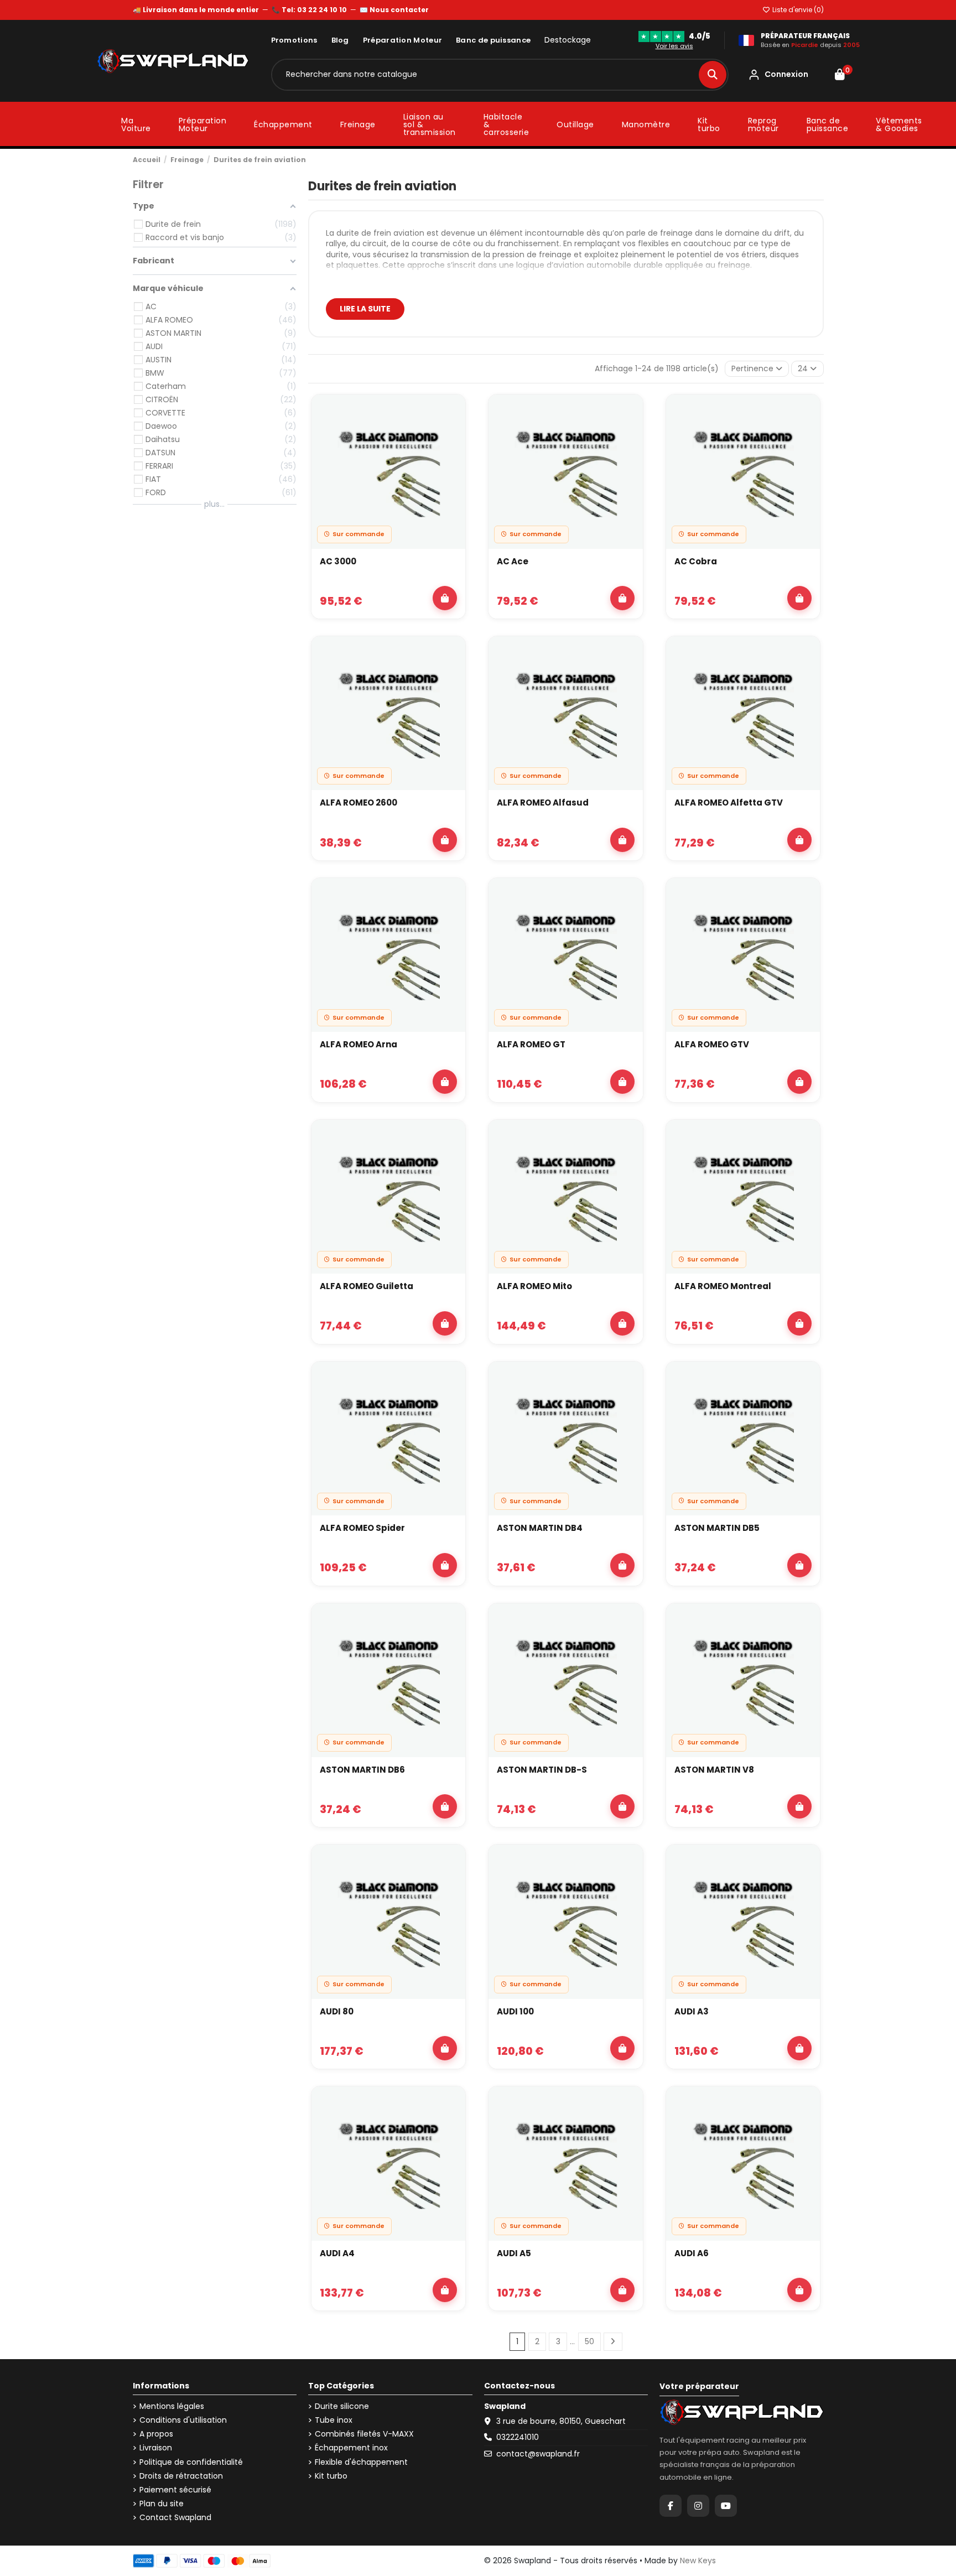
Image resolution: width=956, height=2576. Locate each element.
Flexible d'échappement (361, 2462)
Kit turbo (331, 2476)
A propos (156, 2434)
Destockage (568, 40)
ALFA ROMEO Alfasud (543, 803)
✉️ (394, 10)
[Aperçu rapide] (451, 439)
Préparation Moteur (402, 40)
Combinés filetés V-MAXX (364, 2434)
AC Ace (513, 561)
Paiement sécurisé (175, 2490)
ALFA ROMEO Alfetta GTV (729, 803)
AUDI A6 (692, 2253)
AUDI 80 (337, 2011)
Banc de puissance (493, 40)
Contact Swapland (175, 2518)
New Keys (698, 2561)
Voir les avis (674, 46)
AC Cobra (696, 561)
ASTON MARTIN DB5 (717, 1528)
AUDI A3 (692, 2011)
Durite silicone (342, 2406)
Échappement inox (351, 2448)
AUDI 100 (515, 2011)
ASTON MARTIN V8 (714, 1770)
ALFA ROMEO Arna (358, 1044)
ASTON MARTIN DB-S (542, 1770)
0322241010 (518, 2437)
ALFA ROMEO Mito (534, 1286)
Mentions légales (172, 2406)
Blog (340, 40)
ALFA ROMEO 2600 (358, 803)
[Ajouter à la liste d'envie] (451, 413)
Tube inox (334, 2420)
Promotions (294, 40)
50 (589, 2341)
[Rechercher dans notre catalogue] (713, 75)
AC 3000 (338, 561)
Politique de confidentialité (191, 2462)
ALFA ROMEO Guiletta (367, 1286)
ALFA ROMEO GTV (712, 1044)
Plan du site (162, 2504)
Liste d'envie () (797, 10)
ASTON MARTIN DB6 (362, 1770)
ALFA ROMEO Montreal (723, 1286)
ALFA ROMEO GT (531, 1044)
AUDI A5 (514, 2253)
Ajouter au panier (445, 598)
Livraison (156, 2448)
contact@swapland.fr (538, 2454)
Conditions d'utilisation (183, 2420)
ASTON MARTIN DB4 (540, 1528)
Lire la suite (365, 309)
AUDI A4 (337, 2253)
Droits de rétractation (181, 2476)
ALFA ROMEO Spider (362, 1528)
